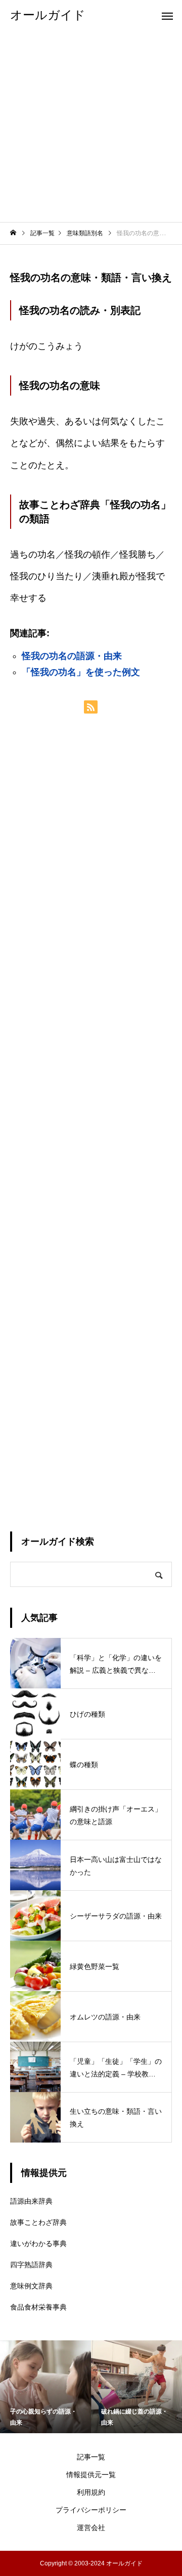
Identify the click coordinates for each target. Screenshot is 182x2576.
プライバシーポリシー (91, 2510)
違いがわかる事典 (38, 2243)
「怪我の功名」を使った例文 (81, 672)
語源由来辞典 (31, 2201)
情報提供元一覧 (91, 2475)
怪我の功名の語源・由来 (72, 656)
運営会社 (91, 2528)
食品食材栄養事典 (38, 2307)
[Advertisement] (91, 126)
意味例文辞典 (31, 2286)
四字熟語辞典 (31, 2265)
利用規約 (91, 2492)
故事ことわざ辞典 (38, 2222)
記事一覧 (91, 2457)
